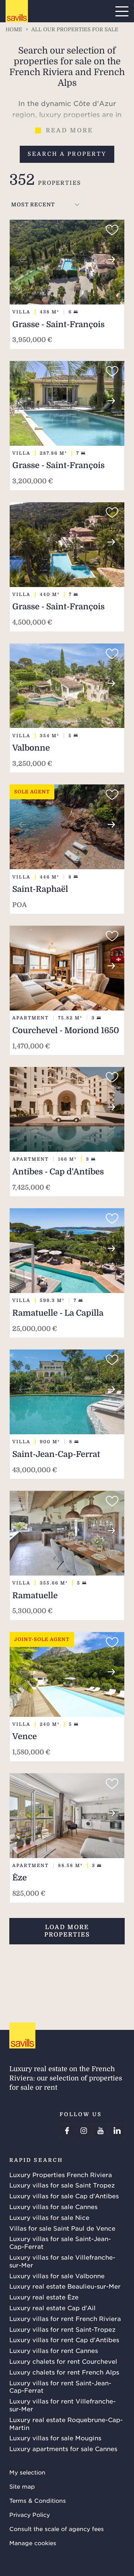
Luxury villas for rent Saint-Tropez (62, 2329)
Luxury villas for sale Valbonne (57, 2276)
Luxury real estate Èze (44, 2297)
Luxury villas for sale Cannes (53, 2206)
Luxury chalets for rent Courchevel (63, 2361)
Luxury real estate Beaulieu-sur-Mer (65, 2286)
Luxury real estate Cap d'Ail (52, 2308)
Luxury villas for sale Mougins (55, 2438)
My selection (27, 2472)
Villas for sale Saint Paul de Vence (62, 2228)
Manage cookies (33, 2543)
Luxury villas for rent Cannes (54, 2350)
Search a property (67, 154)
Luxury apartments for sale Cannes (63, 2448)
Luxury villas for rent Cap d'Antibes (64, 2340)
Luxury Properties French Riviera (61, 2174)
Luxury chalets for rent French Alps (64, 2372)
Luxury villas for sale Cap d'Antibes (64, 2196)
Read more (69, 130)
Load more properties (67, 1931)
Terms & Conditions (38, 2500)
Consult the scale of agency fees (57, 2529)
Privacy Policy (30, 2514)
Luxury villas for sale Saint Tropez (62, 2185)
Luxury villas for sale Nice (49, 2217)
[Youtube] (100, 2131)
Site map (22, 2486)
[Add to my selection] (112, 230)
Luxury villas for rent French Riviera (65, 2318)
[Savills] (17, 12)
